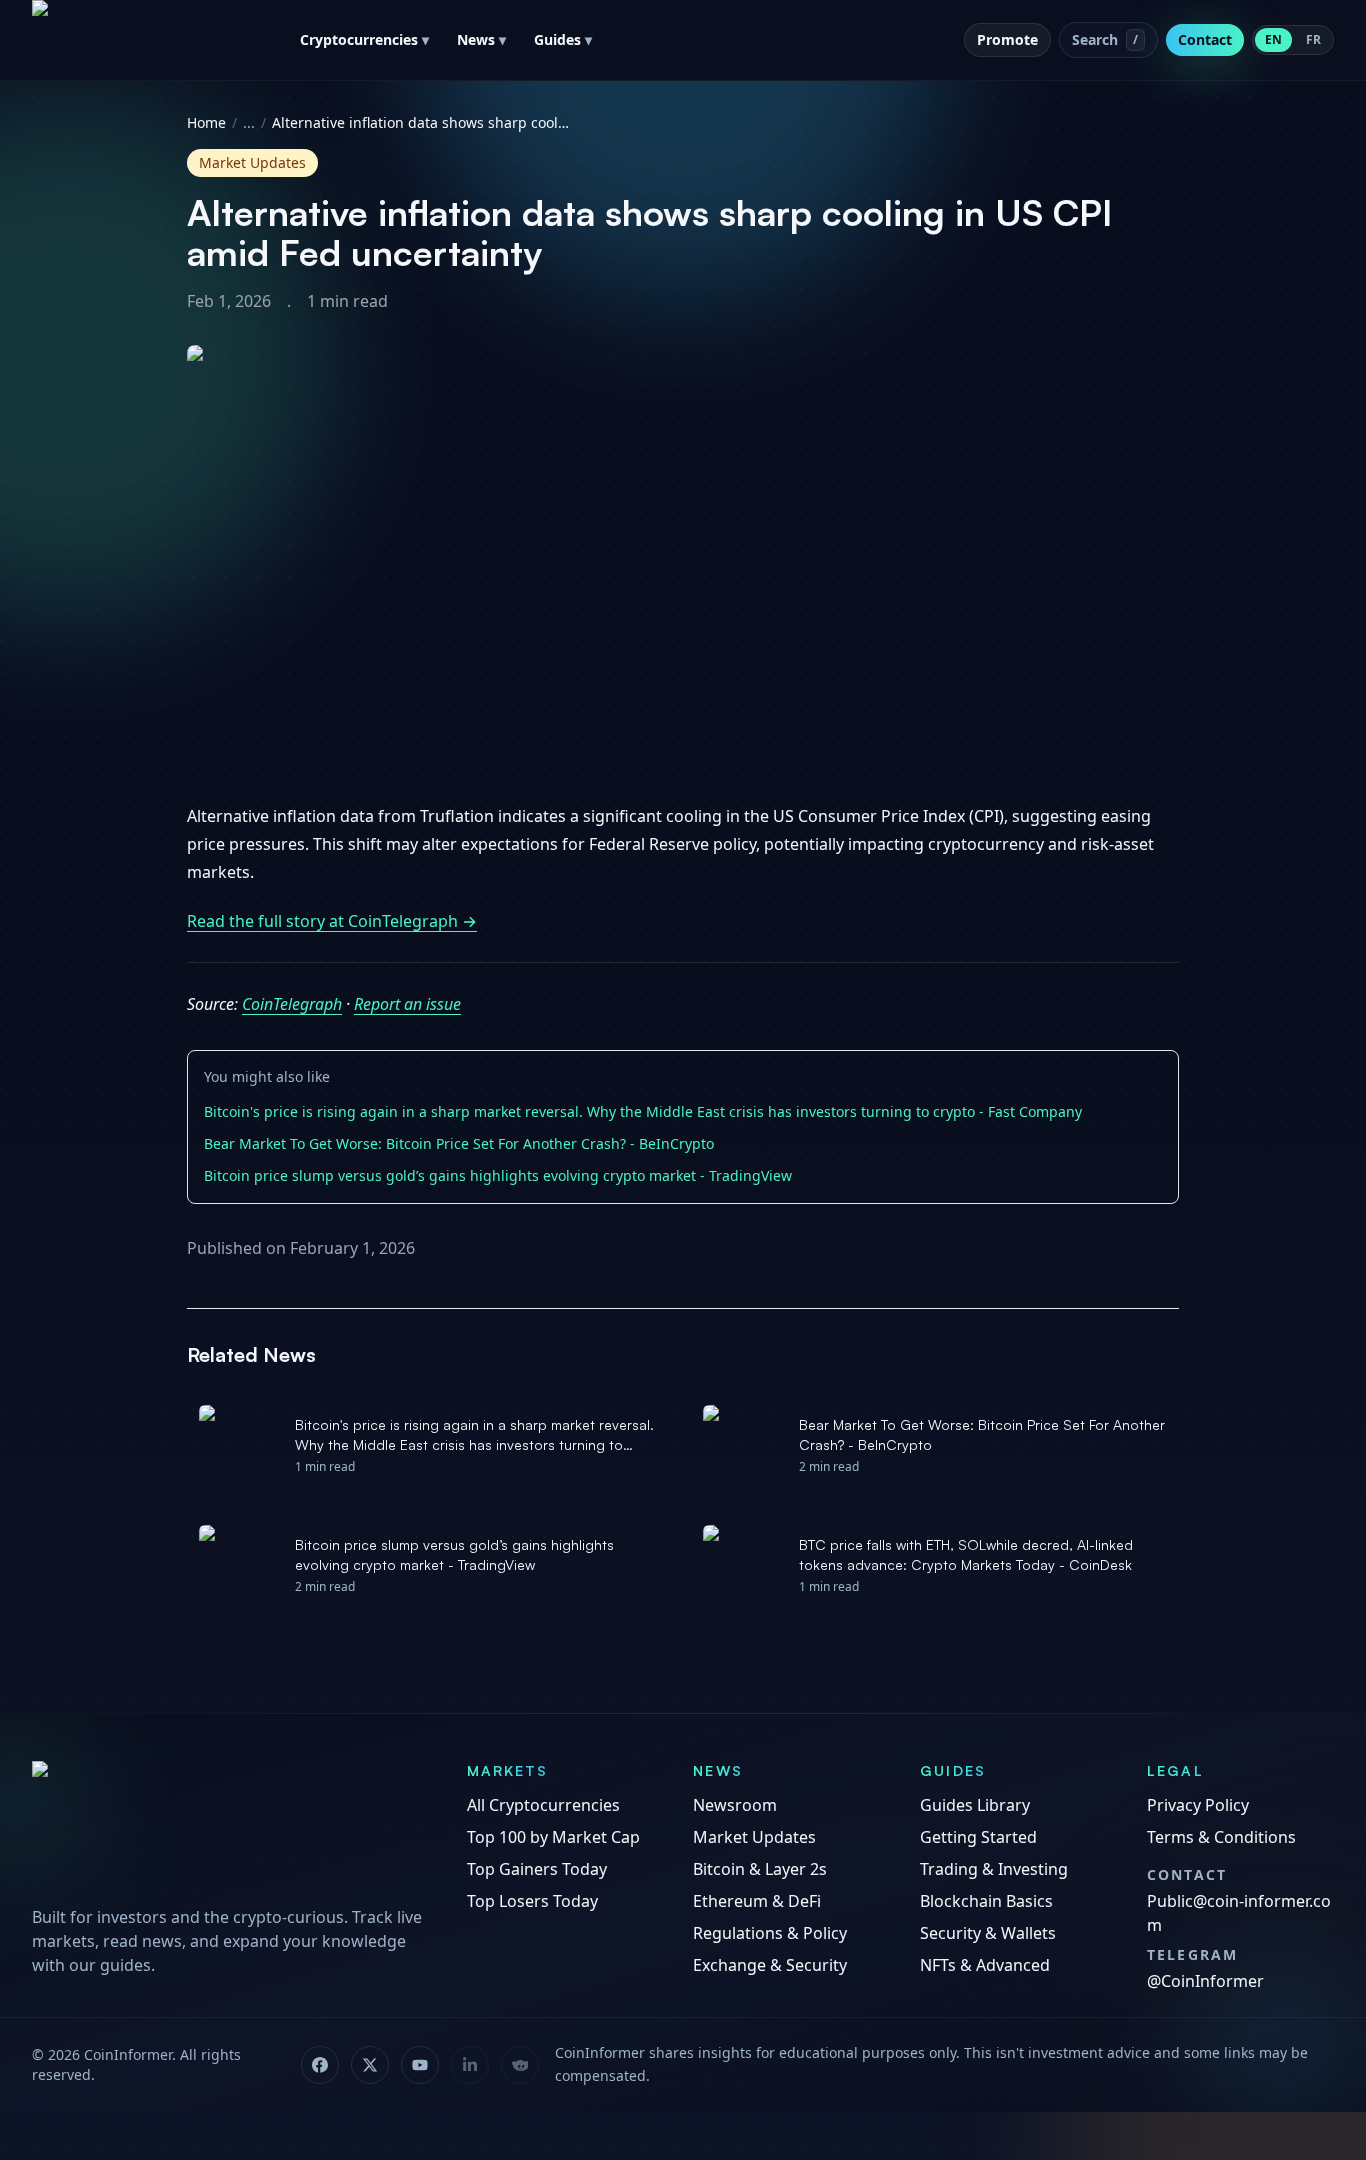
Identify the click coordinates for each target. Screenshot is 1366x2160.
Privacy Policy (1198, 1805)
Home (206, 122)
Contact (1205, 39)
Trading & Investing (994, 1869)
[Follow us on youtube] (420, 2065)
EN (1273, 39)
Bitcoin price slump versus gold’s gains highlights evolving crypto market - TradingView (498, 1175)
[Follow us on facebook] (320, 2065)
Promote (1007, 39)
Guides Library (975, 1805)
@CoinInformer (1205, 1981)
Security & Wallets (988, 1933)
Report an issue (407, 1004)
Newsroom (735, 1805)
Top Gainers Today (537, 1869)
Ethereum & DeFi (757, 1901)
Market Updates (754, 1837)
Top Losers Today (532, 1901)
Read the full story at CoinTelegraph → (332, 921)
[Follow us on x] (370, 2065)
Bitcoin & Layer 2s (760, 1869)
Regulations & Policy (770, 1933)
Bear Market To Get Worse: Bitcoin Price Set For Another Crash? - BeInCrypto (459, 1143)
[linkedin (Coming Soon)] (470, 2065)
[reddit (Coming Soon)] (520, 2065)
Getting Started (978, 1837)
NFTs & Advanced (985, 1965)
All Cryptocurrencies (543, 1805)
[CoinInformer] (229, 1827)
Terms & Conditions (1221, 1837)
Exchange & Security (770, 1965)
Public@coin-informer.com (1239, 1913)
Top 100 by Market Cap (553, 1837)
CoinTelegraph (292, 1004)
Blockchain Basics (986, 1901)
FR (1313, 39)
